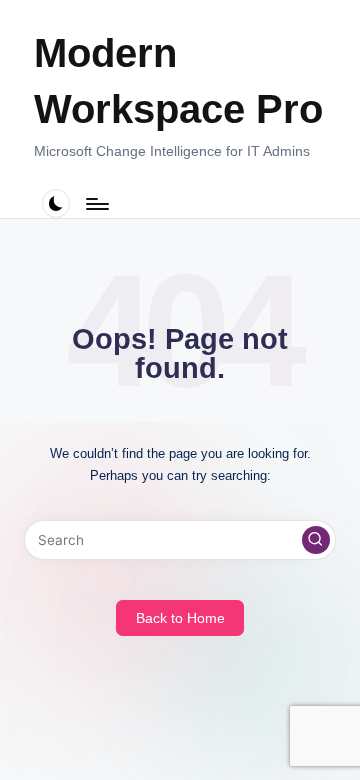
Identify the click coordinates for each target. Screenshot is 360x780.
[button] (316, 540)
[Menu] (96, 203)
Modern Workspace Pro (178, 81)
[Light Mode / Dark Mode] (56, 203)
